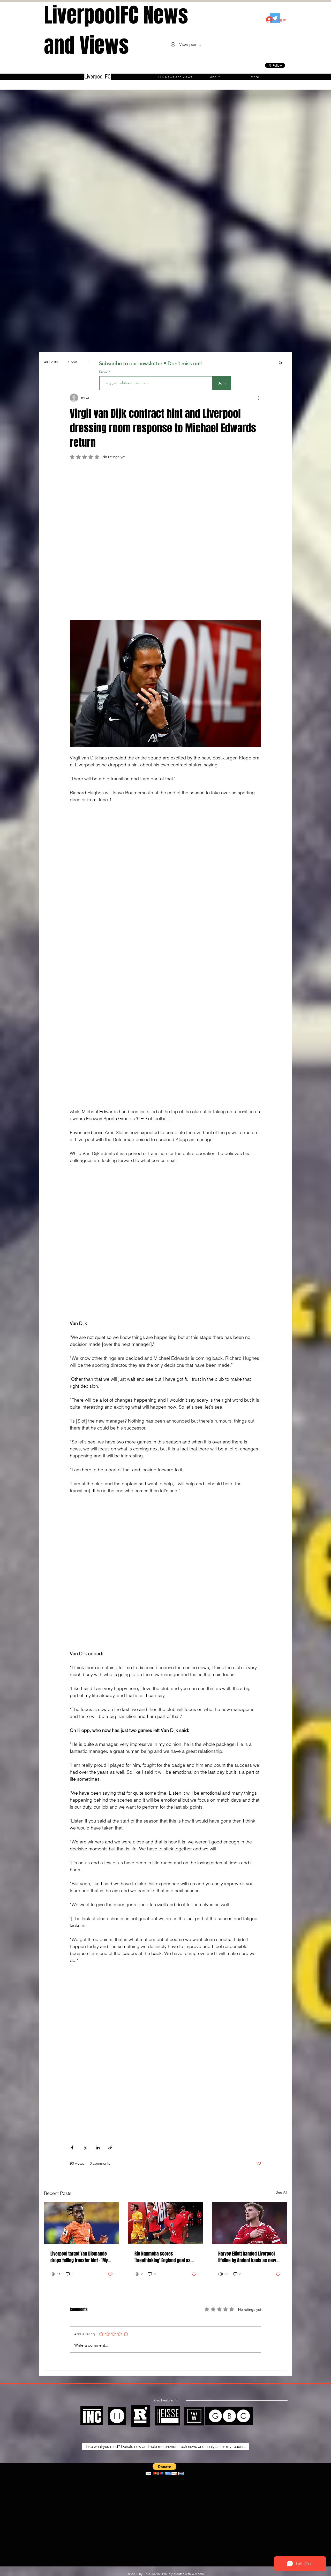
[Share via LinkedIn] (98, 1703)
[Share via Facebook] (72, 1703)
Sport (73, 362)
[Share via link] (110, 1703)
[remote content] (165, 508)
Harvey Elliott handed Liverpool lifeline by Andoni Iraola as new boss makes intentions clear (247, 1812)
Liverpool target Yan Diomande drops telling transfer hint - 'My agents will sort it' (79, 1812)
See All (281, 1748)
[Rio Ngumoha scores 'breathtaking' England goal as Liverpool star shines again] (166, 1778)
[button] (280, 362)
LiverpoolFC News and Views (116, 30)
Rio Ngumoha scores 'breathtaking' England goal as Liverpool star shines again (163, 1812)
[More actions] (258, 398)
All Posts (51, 362)
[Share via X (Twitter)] (85, 1703)
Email (104, 372)
